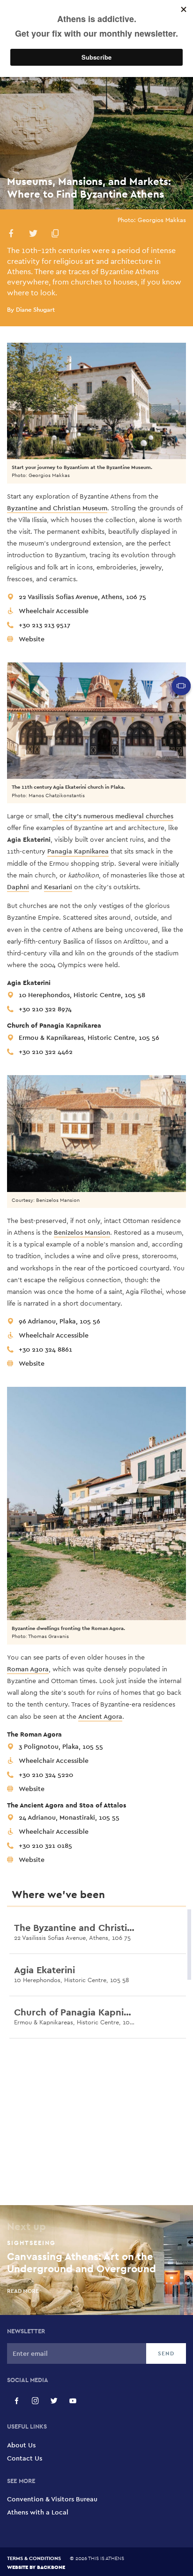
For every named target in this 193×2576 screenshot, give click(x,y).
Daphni (18, 887)
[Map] (96, 2125)
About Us (21, 2445)
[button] (11, 235)
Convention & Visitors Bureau (52, 2499)
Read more (29, 1953)
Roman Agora (28, 1669)
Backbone (51, 2567)
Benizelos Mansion (82, 1232)
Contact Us (25, 2458)
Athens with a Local (38, 2512)
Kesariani (58, 887)
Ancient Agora (100, 1716)
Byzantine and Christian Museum (57, 508)
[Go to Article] (179, 1933)
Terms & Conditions (34, 2558)
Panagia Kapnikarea (78, 851)
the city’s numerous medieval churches (113, 816)
